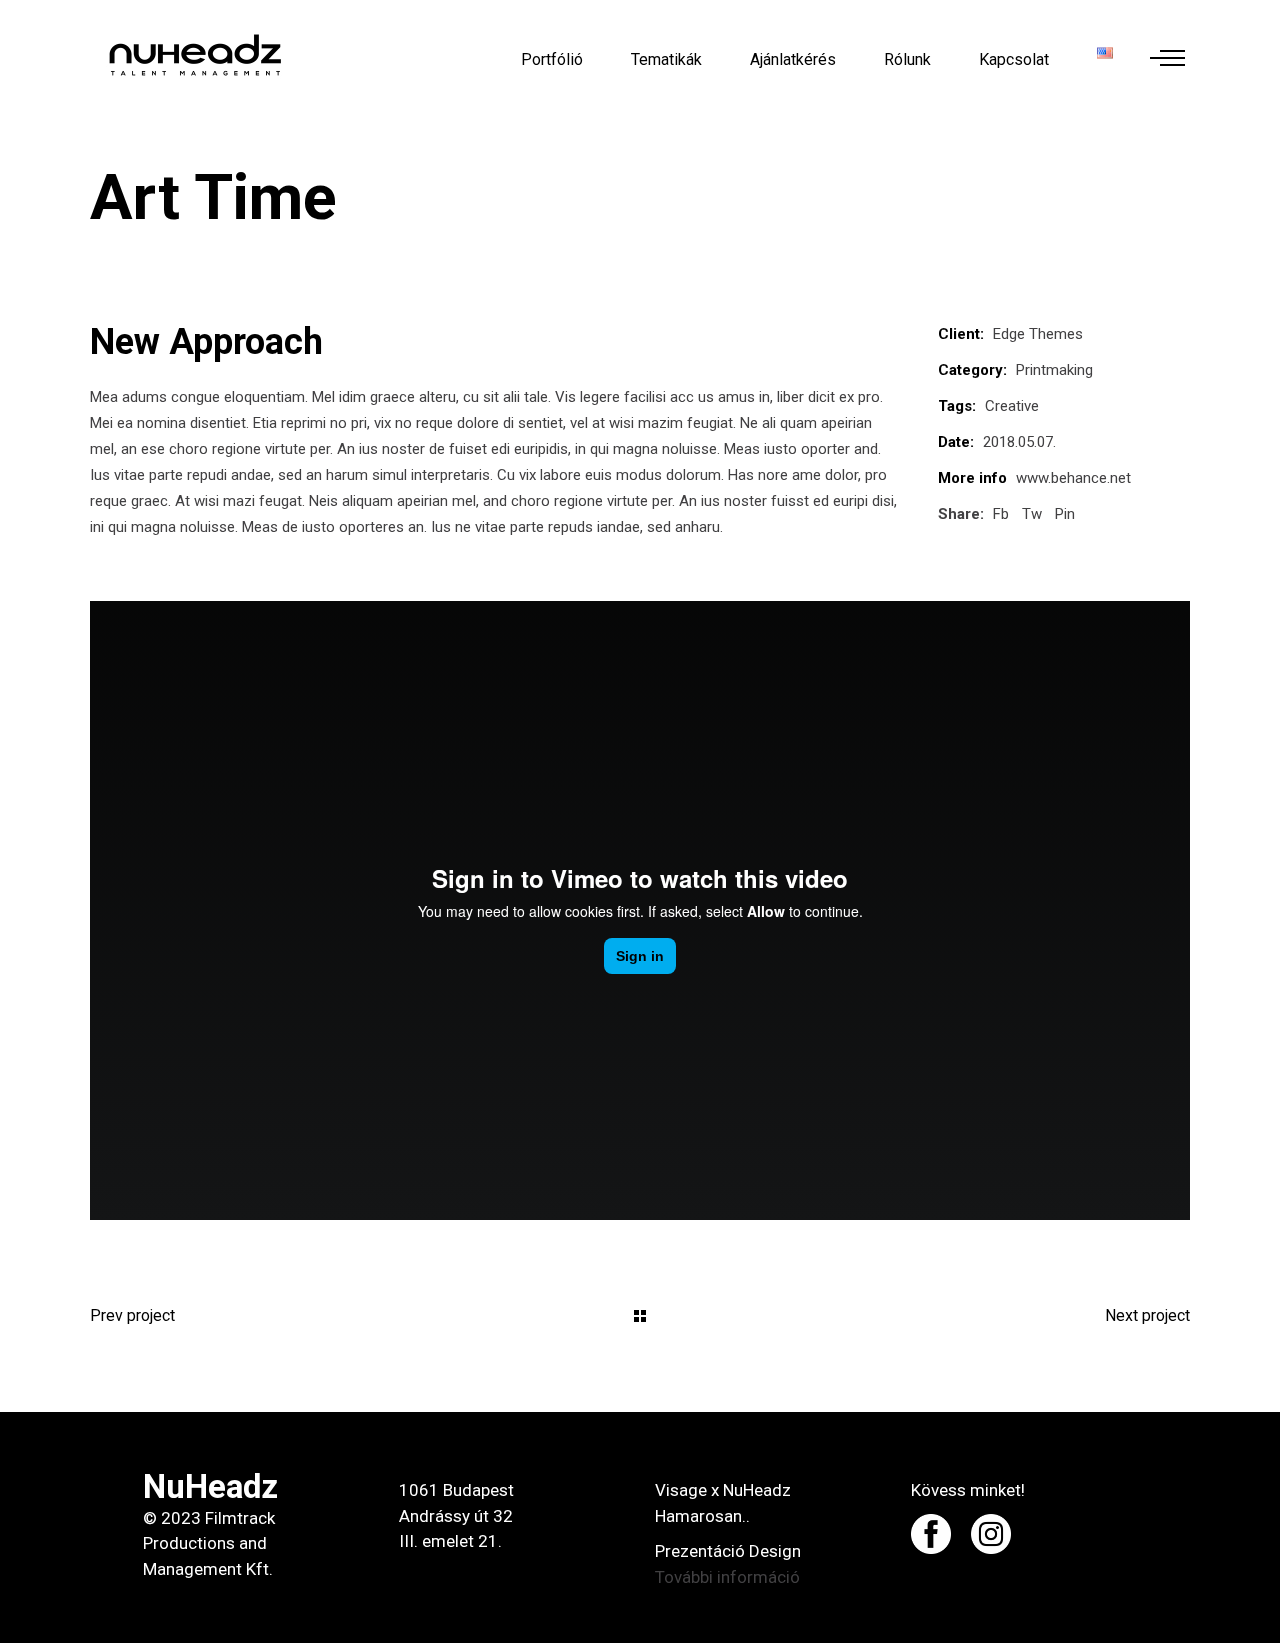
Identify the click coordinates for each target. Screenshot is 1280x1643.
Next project (1147, 1315)
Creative (1012, 406)
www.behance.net (1073, 478)
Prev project (132, 1315)
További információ (727, 1577)
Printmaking (1054, 370)
